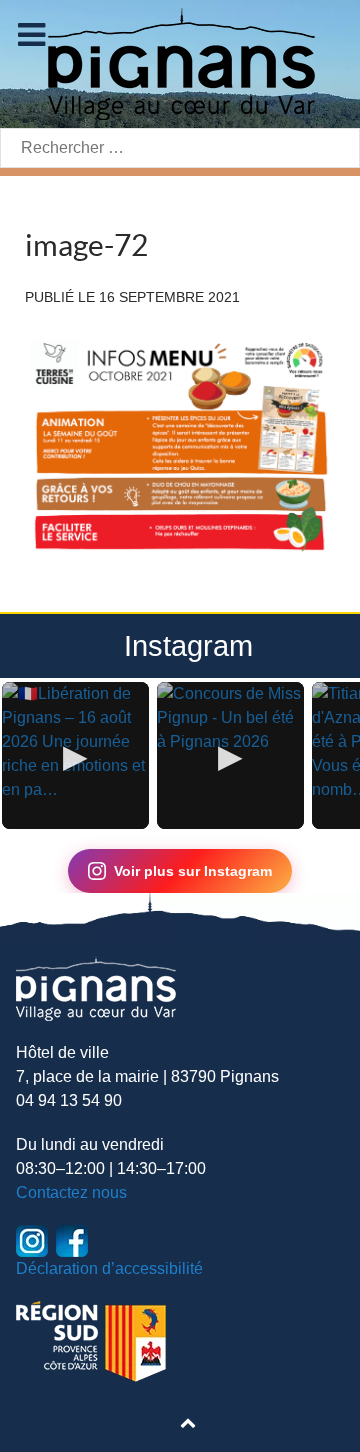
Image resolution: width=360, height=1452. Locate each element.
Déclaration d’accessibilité (109, 1268)
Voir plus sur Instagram (193, 871)
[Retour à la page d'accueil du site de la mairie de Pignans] (180, 62)
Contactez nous (71, 1192)
